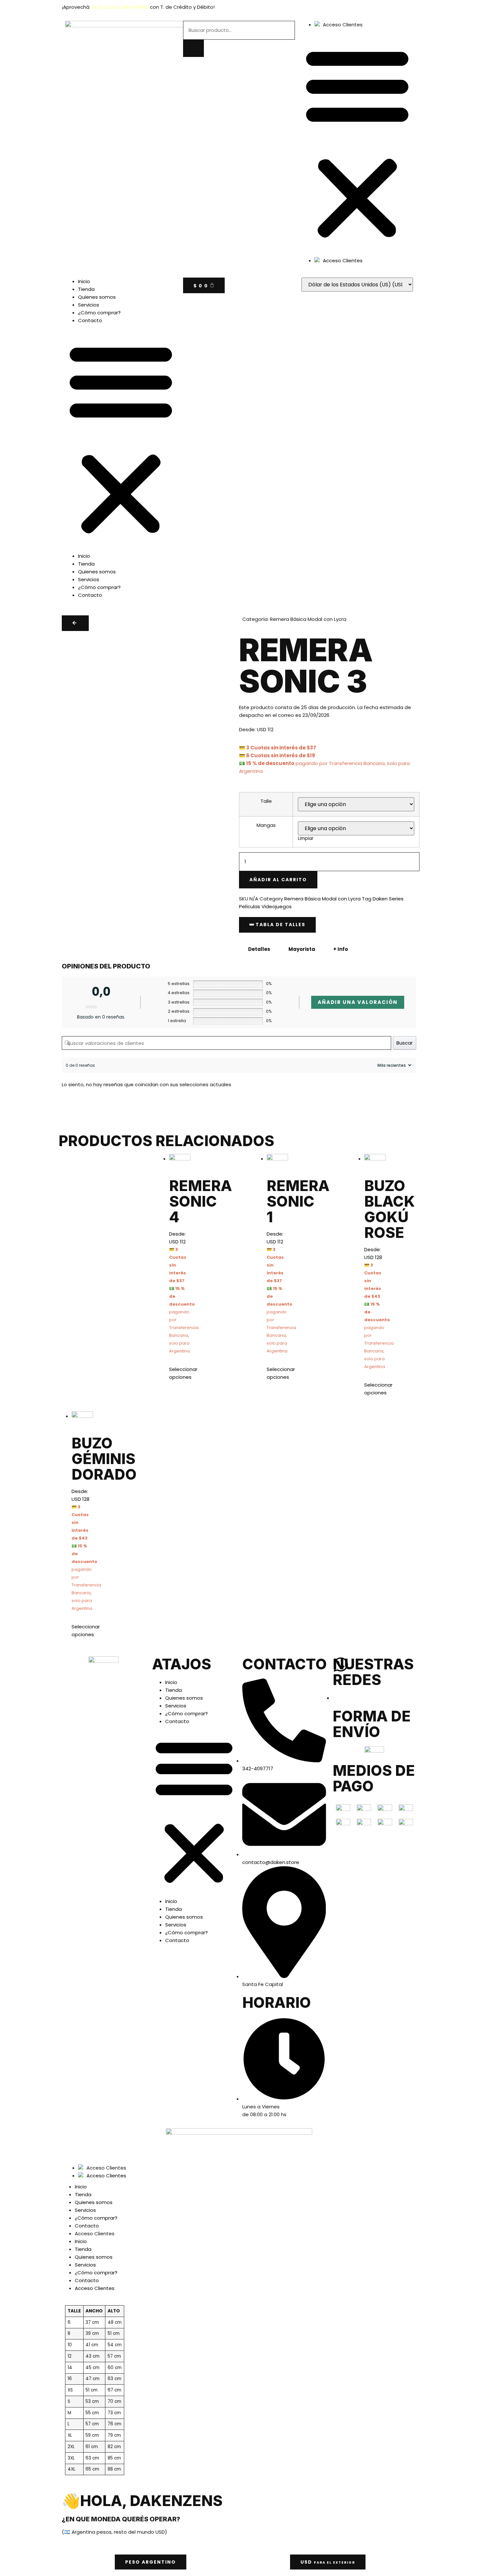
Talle (266, 801)
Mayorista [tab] (302, 949)
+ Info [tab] (341, 949)
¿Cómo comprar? (99, 313)
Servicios (89, 305)
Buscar (405, 1043)
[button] (357, 143)
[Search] (193, 48)
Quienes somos (97, 297)
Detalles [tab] (259, 949)
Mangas (266, 825)
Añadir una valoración (358, 1002)
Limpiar (306, 838)
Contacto (90, 320)
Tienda (86, 289)
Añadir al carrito (278, 880)
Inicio (84, 281)
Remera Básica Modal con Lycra (308, 619)
